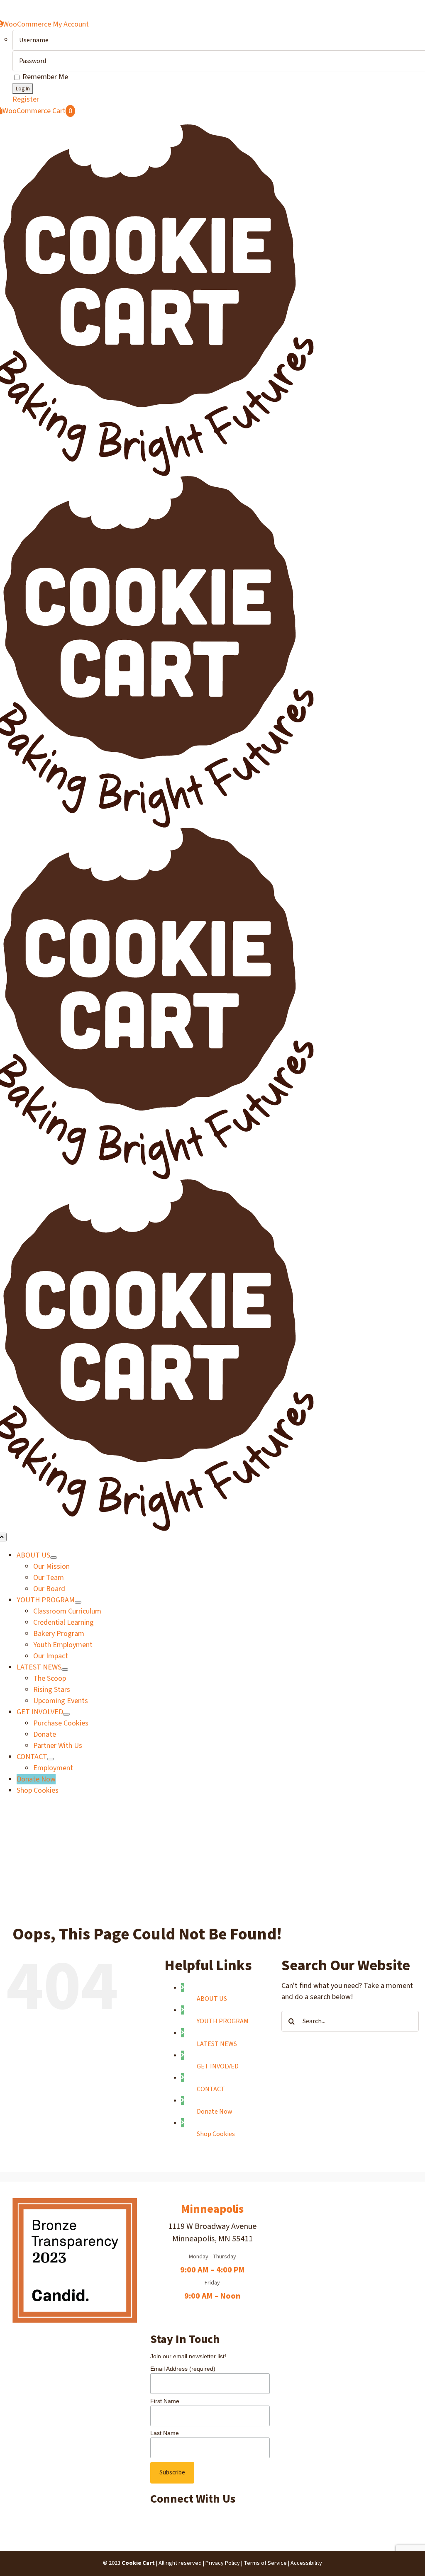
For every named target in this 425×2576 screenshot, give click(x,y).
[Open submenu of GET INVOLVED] (66, 1714)
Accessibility (306, 2563)
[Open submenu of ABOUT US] (54, 1558)
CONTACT (211, 2089)
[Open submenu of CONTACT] (51, 1759)
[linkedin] (156, 2520)
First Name (165, 2401)
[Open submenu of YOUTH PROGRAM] (78, 1602)
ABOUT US (212, 1999)
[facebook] (151, 2520)
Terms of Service (265, 2563)
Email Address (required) (183, 2369)
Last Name (165, 2433)
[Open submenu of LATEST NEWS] (65, 1670)
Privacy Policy (223, 2563)
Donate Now (214, 2112)
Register (26, 99)
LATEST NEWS (217, 2044)
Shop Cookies (216, 2134)
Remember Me (44, 77)
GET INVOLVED (218, 2066)
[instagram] (154, 2520)
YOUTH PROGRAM (223, 2021)
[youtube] (159, 2520)
